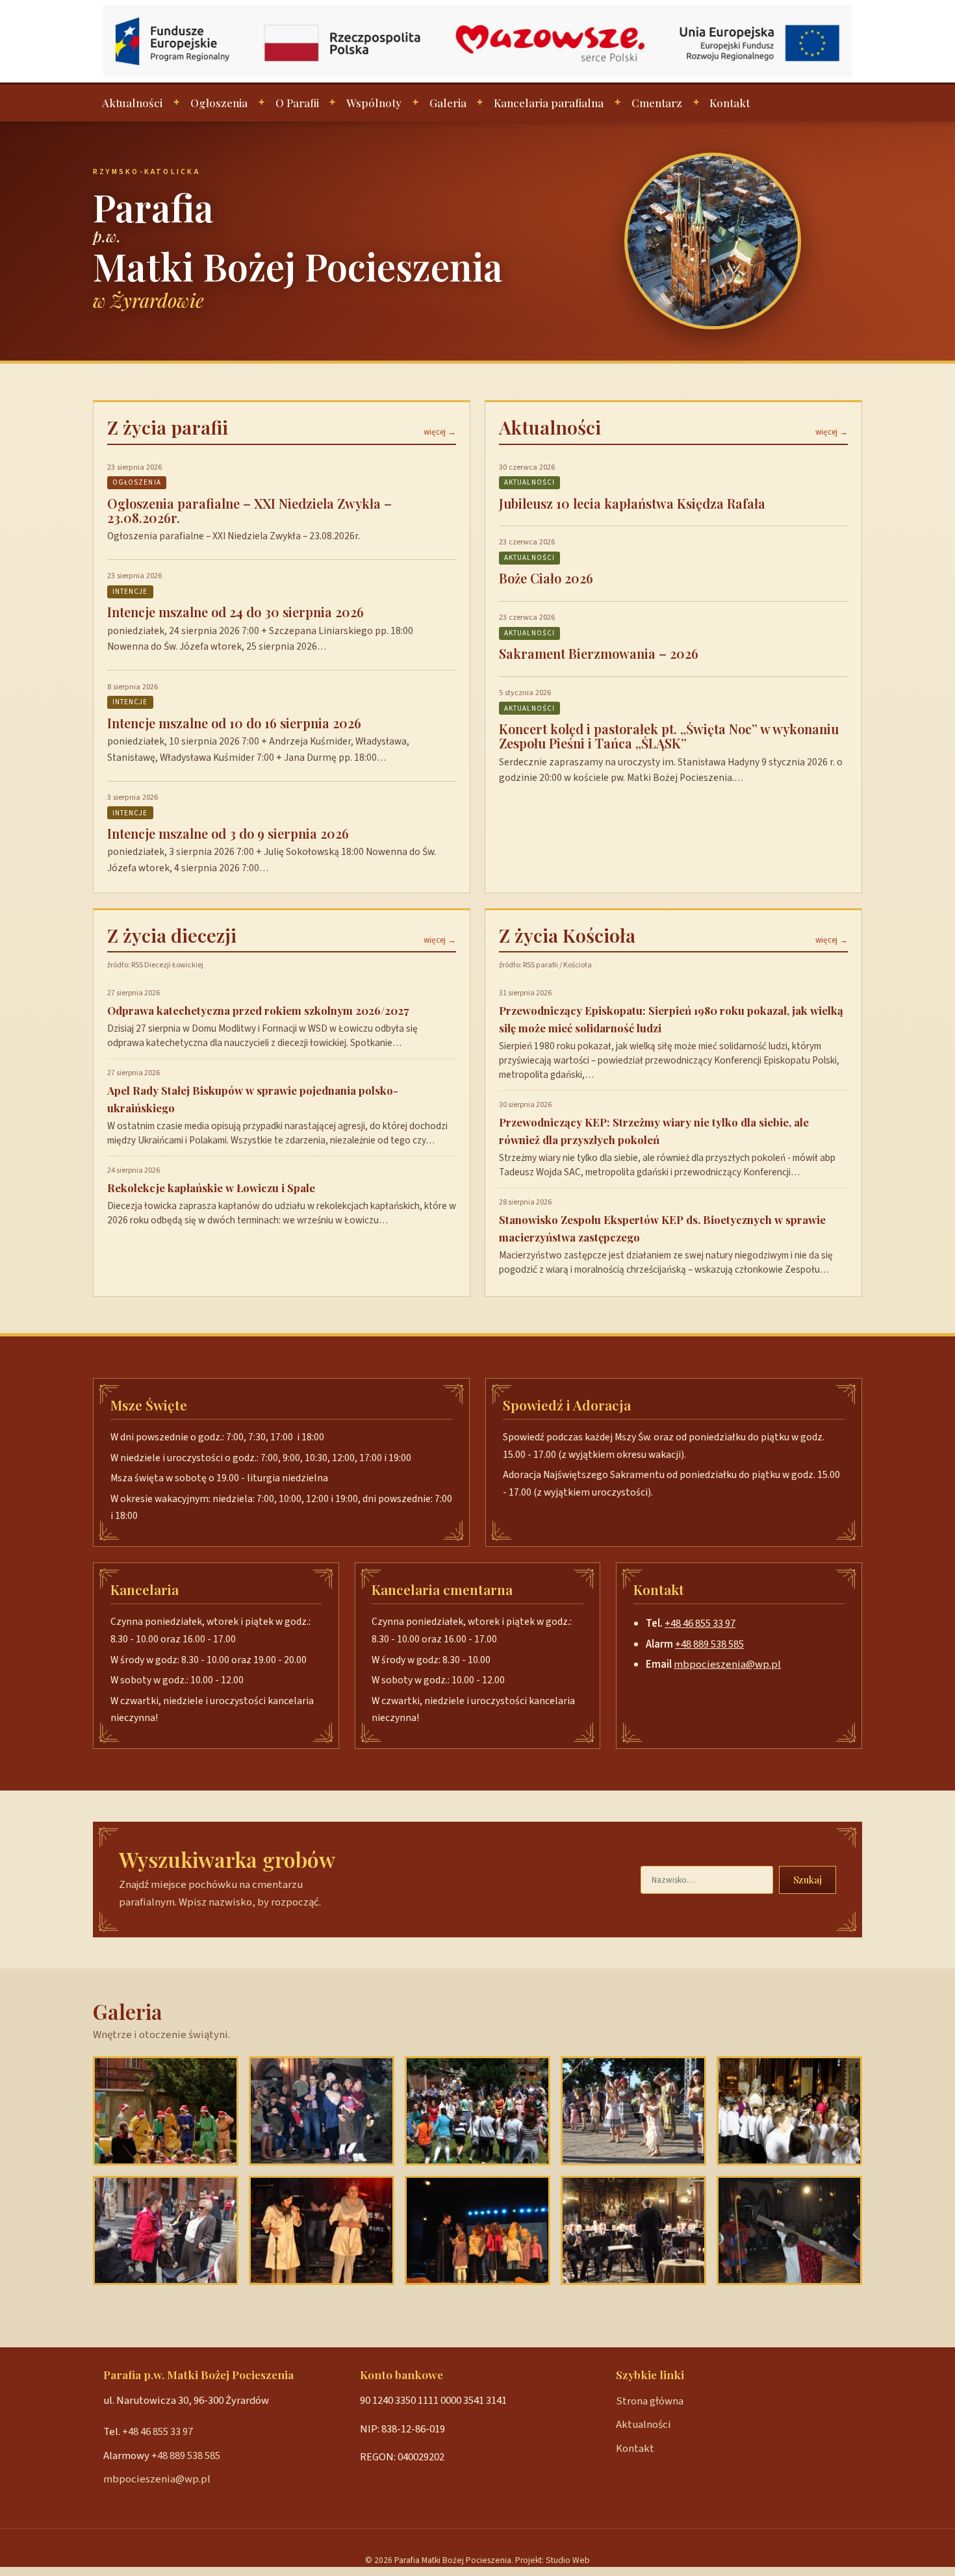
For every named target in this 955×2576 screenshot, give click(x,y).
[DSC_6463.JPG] (166, 2111)
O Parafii (297, 103)
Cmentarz (657, 103)
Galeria (448, 103)
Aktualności (132, 103)
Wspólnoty (374, 103)
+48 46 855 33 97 (700, 1624)
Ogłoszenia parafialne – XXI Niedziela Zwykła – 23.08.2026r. (249, 510)
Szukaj (808, 1880)
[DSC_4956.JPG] (789, 2230)
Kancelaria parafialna (549, 103)
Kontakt (730, 103)
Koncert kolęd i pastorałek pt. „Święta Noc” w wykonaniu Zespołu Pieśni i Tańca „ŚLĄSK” (669, 736)
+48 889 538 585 (709, 1644)
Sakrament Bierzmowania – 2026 (599, 653)
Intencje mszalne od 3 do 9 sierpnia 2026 (228, 833)
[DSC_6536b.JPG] (478, 2111)
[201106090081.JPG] (633, 2111)
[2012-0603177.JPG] (166, 2230)
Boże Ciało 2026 (546, 578)
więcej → (440, 432)
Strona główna (650, 2401)
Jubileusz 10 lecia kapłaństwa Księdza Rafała (632, 503)
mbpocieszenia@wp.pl (727, 1664)
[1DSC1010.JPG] (789, 2111)
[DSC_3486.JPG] (478, 2230)
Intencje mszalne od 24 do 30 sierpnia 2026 (236, 612)
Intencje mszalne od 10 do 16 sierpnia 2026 (234, 723)
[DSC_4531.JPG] (322, 2230)
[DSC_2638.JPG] (322, 2111)
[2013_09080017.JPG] (633, 2230)
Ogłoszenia (219, 103)
